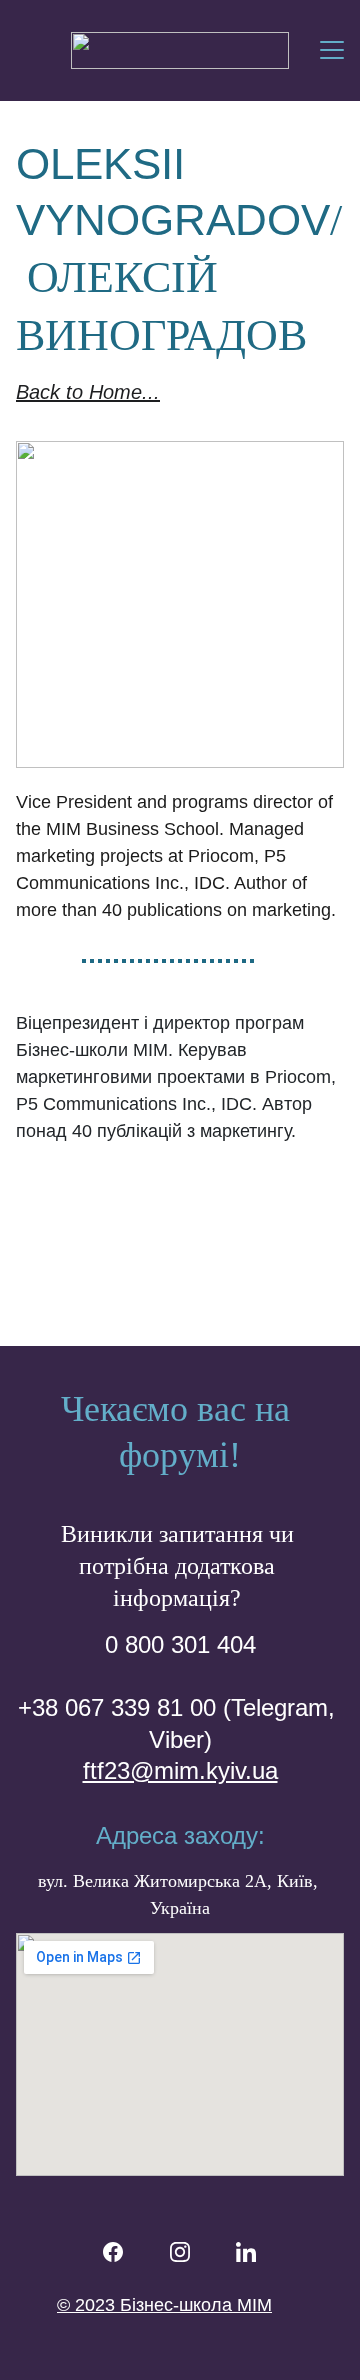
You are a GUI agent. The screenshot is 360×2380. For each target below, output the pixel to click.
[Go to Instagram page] (180, 2252)
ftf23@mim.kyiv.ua (180, 1770)
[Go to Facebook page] (113, 2252)
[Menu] (332, 50)
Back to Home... (88, 392)
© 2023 (88, 2305)
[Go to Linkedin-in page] (246, 2252)
